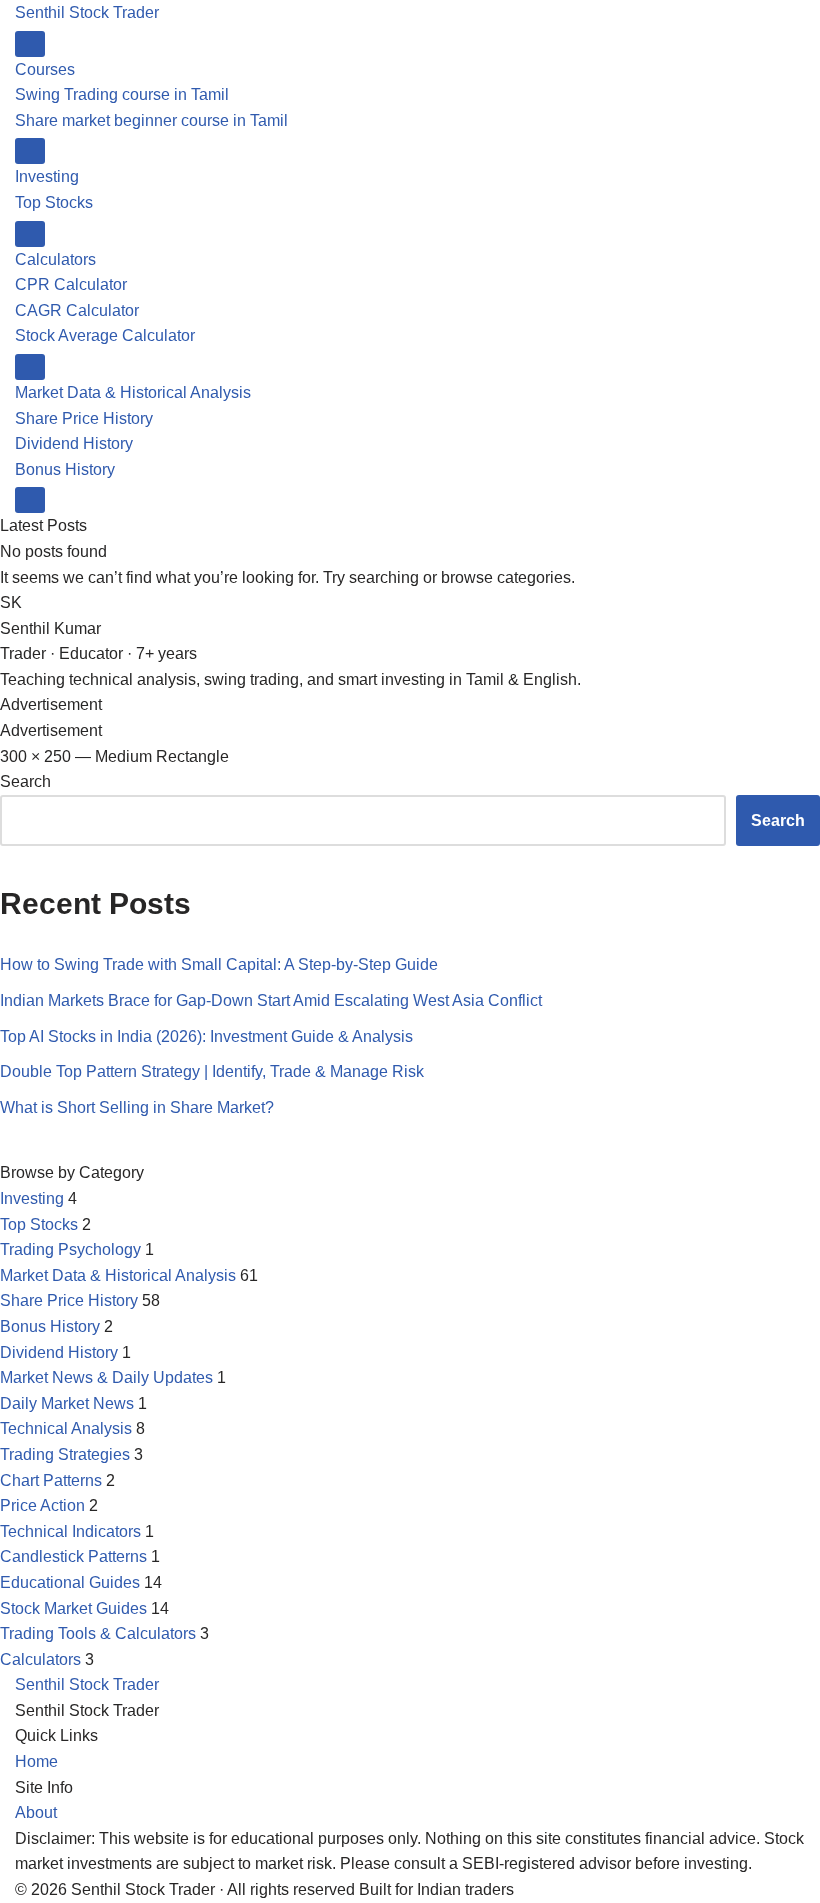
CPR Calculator (71, 284)
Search (25, 781)
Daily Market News (67, 1403)
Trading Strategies (65, 1454)
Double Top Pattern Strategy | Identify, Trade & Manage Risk (212, 1071)
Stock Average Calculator (105, 335)
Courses (45, 69)
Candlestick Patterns (73, 1556)
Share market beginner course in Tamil (151, 120)
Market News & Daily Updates (106, 1377)
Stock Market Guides (73, 1608)
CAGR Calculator (77, 310)
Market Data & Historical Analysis (133, 392)
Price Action (42, 1505)
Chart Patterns (51, 1480)
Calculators (55, 259)
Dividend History (74, 443)
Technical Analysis (66, 1428)
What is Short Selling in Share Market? (137, 1107)
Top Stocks (54, 202)
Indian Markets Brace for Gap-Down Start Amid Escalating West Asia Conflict (271, 1000)
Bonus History (65, 469)
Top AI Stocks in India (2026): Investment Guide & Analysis (206, 1036)
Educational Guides (70, 1582)
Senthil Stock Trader (87, 12)
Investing (47, 176)
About (36, 1812)
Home (36, 1761)
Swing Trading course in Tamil (122, 94)
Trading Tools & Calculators (98, 1633)
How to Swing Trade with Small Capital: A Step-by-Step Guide (219, 964)
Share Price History (84, 418)
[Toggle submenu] (30, 151)
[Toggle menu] (30, 44)
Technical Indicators (70, 1531)
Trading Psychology (70, 1249)
